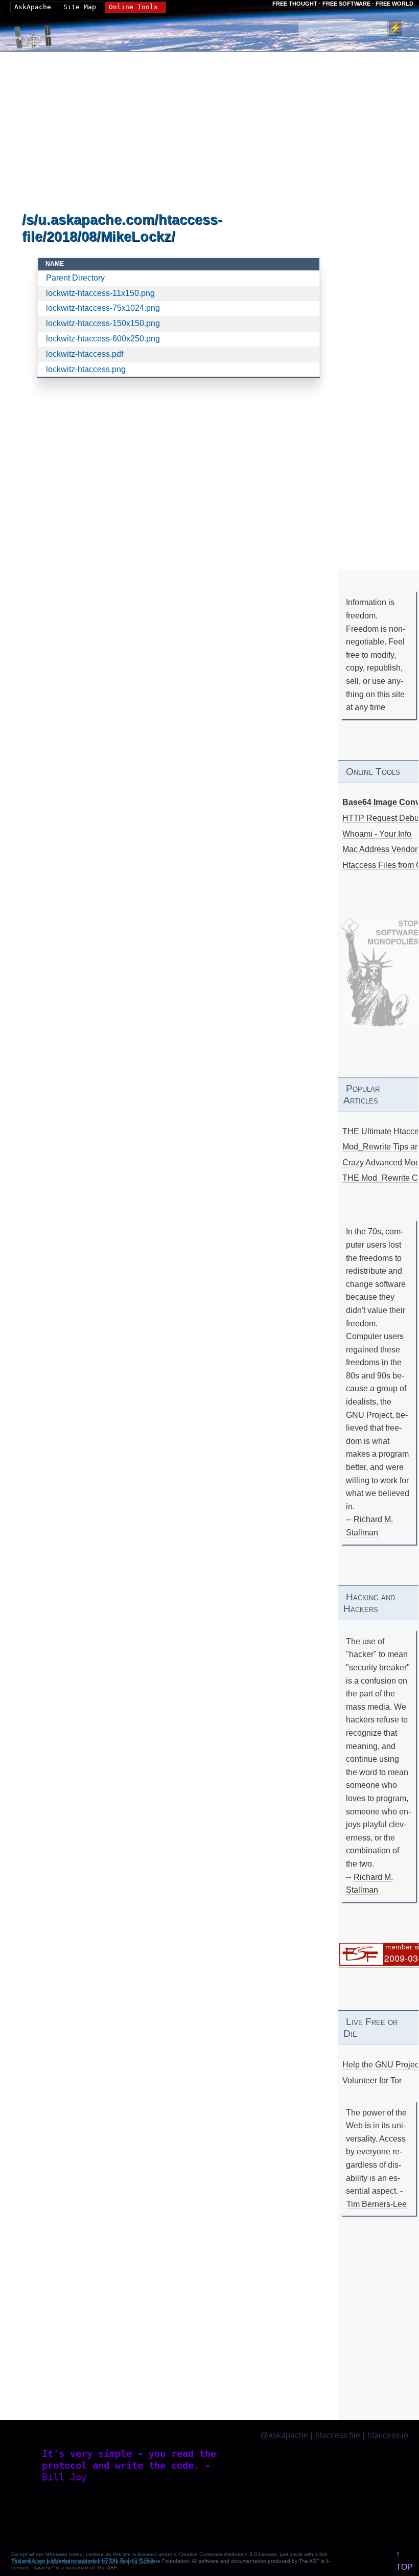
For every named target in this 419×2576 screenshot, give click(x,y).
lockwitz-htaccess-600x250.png (103, 339)
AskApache (33, 7)
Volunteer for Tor (372, 2080)
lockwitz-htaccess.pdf (85, 354)
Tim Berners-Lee (377, 2204)
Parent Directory (75, 278)
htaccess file (338, 2435)
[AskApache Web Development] (38, 34)
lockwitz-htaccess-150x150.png (103, 323)
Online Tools (133, 7)
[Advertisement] (179, 132)
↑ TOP (404, 2560)
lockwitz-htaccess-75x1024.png (103, 308)
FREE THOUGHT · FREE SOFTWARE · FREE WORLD (343, 4)
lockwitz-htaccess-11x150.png (100, 293)
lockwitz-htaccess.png (86, 369)
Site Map (80, 7)
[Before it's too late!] (380, 972)
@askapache (284, 2435)
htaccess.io (388, 2435)
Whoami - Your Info (377, 834)
